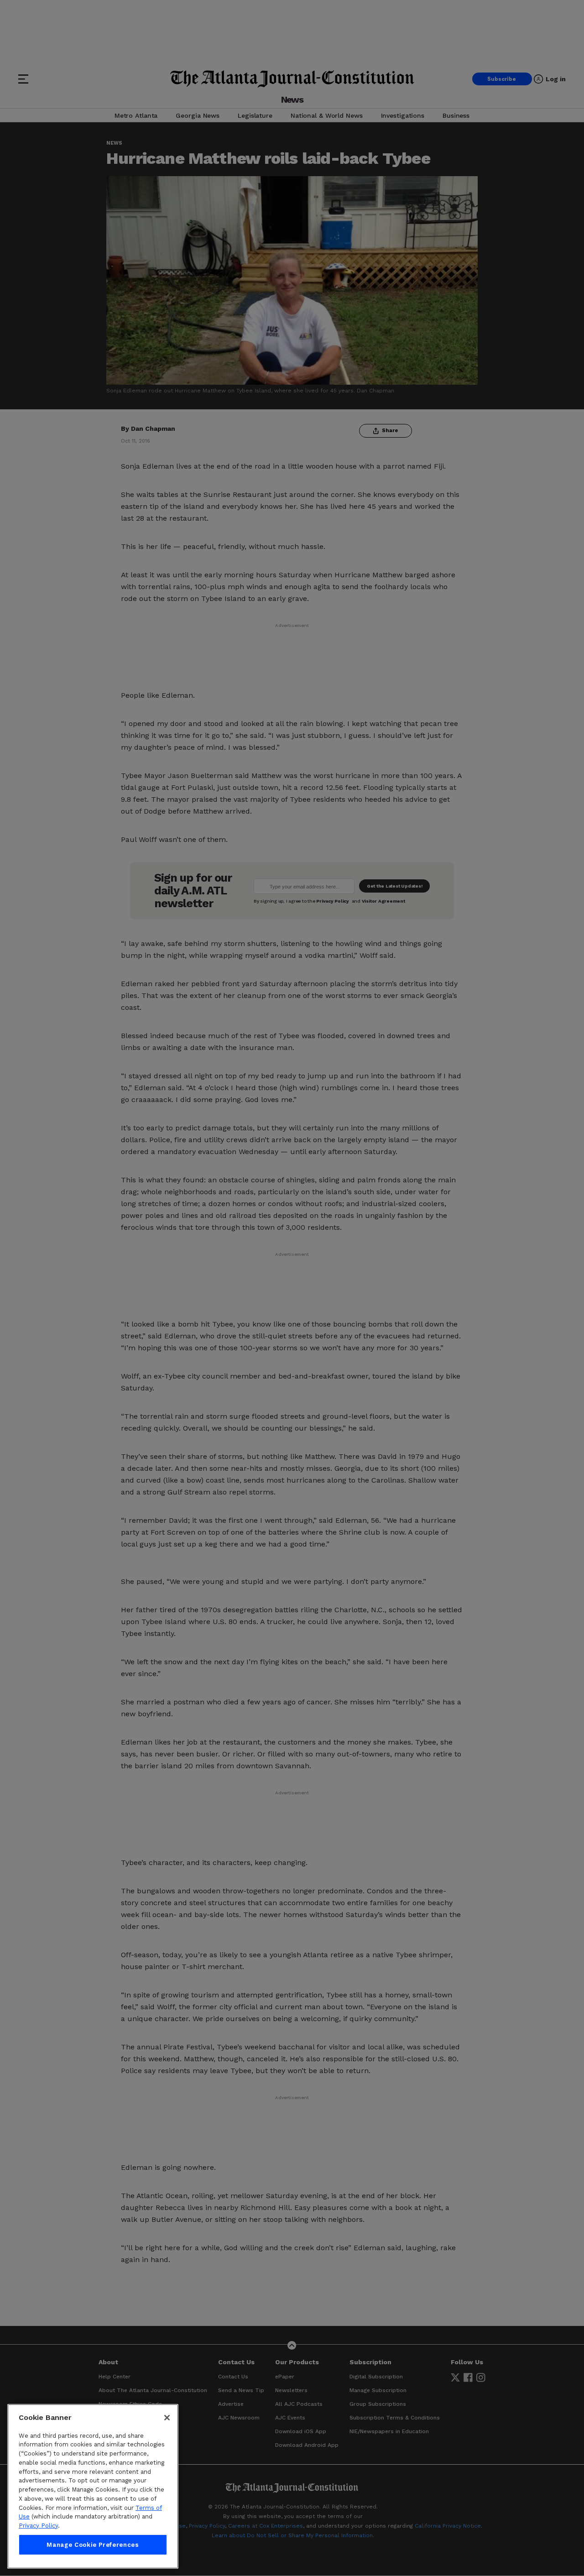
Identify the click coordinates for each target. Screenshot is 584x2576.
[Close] (167, 2418)
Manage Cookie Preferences (93, 2545)
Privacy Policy (38, 2526)
